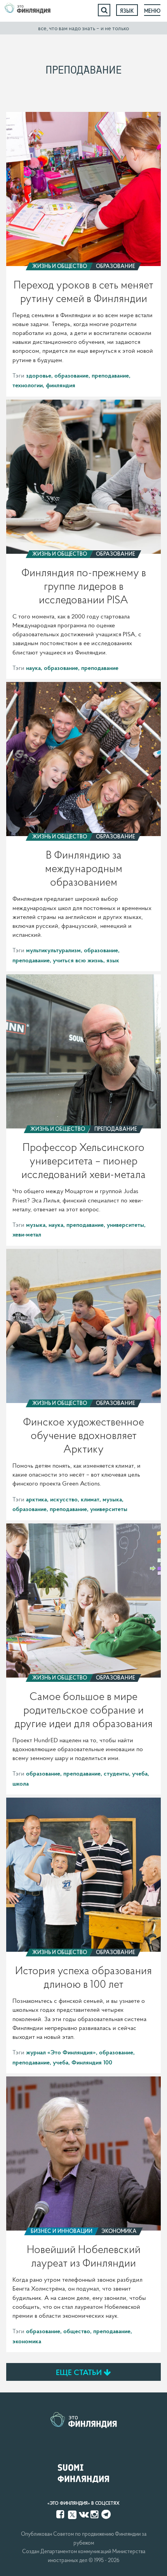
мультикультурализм (53, 950)
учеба (140, 1773)
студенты (116, 1773)
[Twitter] (72, 2514)
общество (77, 2331)
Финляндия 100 (92, 2062)
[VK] (84, 2514)
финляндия (61, 385)
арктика (37, 1499)
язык (113, 960)
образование (71, 375)
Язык (127, 11)
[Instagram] (95, 2514)
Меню (152, 11)
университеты (125, 1224)
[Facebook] (61, 2514)
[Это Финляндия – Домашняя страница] (28, 10)
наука (33, 668)
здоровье (39, 375)
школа (21, 1783)
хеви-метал (27, 1234)
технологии (28, 385)
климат (90, 1499)
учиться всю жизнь (78, 960)
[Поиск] (104, 10)
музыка (36, 1224)
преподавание (110, 375)
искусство (64, 1499)
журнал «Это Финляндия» (61, 2052)
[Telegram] (106, 2514)
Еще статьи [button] (80, 2372)
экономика (27, 2341)
